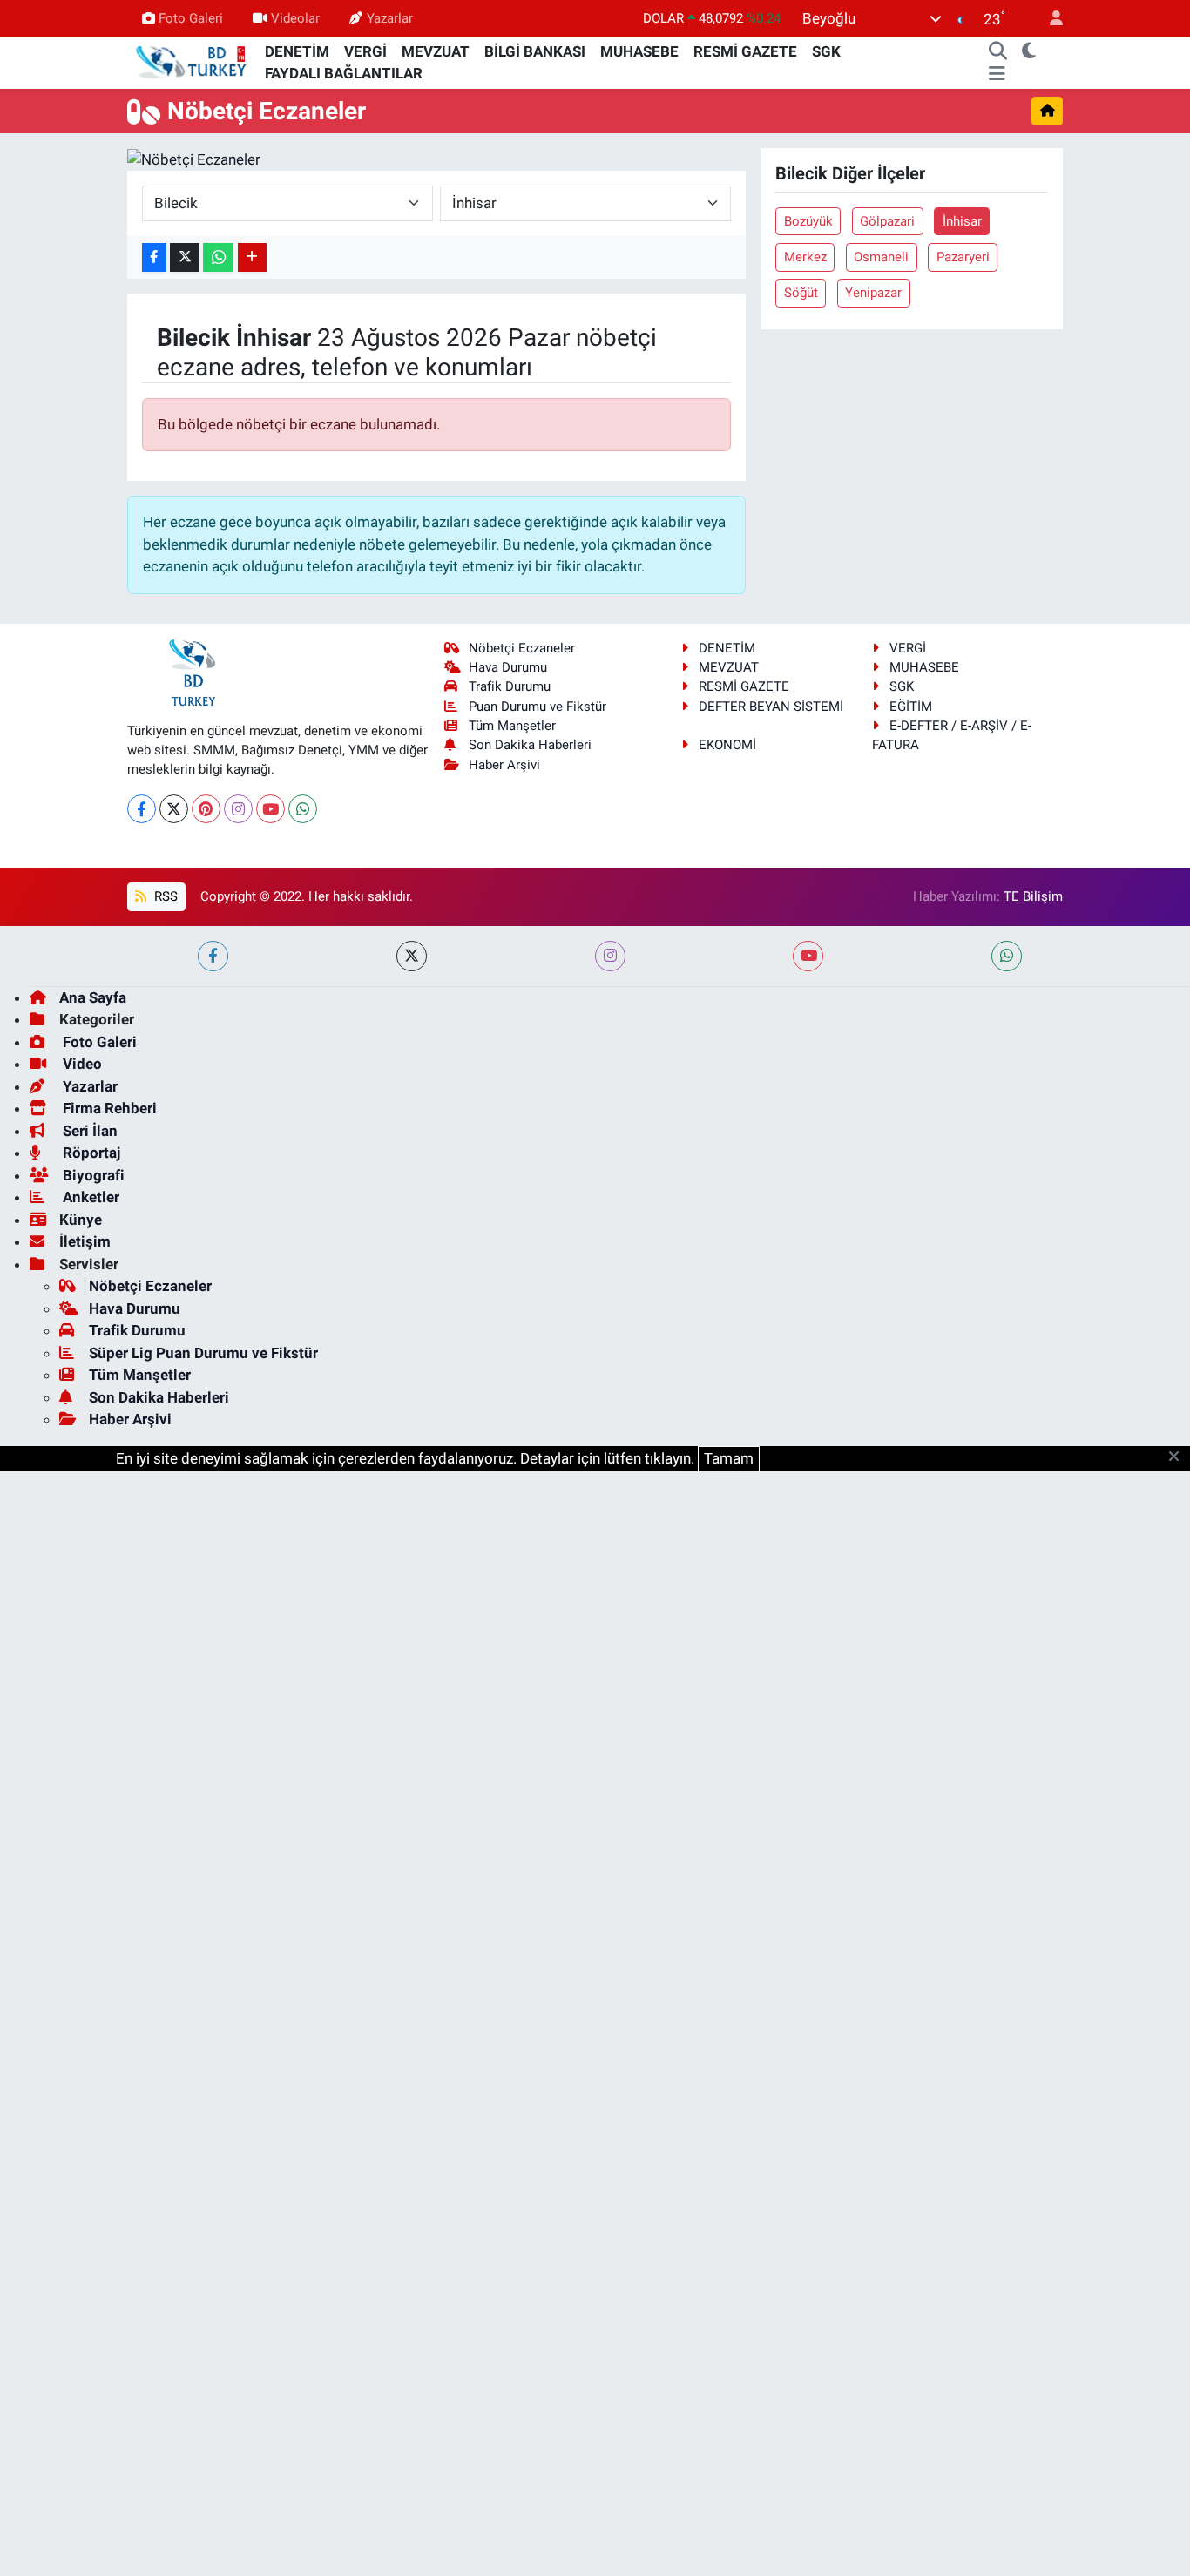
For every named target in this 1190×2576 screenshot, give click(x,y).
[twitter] (412, 956)
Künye (81, 1220)
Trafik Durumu (510, 686)
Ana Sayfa (93, 997)
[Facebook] (142, 809)
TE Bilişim (1033, 896)
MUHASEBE (639, 51)
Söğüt (801, 293)
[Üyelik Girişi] (1049, 19)
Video (81, 1064)
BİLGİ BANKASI (535, 51)
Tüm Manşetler (512, 726)
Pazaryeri (963, 257)
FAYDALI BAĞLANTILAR (344, 73)
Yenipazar (873, 293)
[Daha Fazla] (252, 257)
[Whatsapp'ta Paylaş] (218, 257)
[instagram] (610, 956)
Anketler (89, 1197)
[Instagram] (238, 809)
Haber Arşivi (504, 765)
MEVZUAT (436, 51)
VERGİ (365, 51)
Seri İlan (88, 1131)
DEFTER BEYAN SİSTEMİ (771, 707)
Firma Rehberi (108, 1108)
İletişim (85, 1241)
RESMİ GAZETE (745, 51)
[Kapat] (1179, 1457)
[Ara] (998, 52)
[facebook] (213, 956)
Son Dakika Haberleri (530, 745)
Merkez (805, 257)
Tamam (729, 1458)
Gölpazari (887, 221)
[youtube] (808, 956)
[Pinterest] (206, 809)
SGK (826, 51)
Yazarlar (390, 18)
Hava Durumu (508, 667)
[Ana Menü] (997, 74)
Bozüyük (808, 221)
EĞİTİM (911, 707)
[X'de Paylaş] (185, 257)
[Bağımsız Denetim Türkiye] (193, 62)
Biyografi (92, 1175)
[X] (174, 809)
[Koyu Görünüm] (1029, 52)
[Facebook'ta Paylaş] (154, 257)
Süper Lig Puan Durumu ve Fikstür (203, 1353)
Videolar (295, 18)
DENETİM (297, 51)
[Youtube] (270, 809)
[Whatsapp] (303, 809)
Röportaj (90, 1153)
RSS (164, 896)
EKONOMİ (727, 745)
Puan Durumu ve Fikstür (538, 707)
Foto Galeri (191, 18)
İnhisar (962, 221)
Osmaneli (881, 257)
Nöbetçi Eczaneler (522, 648)
